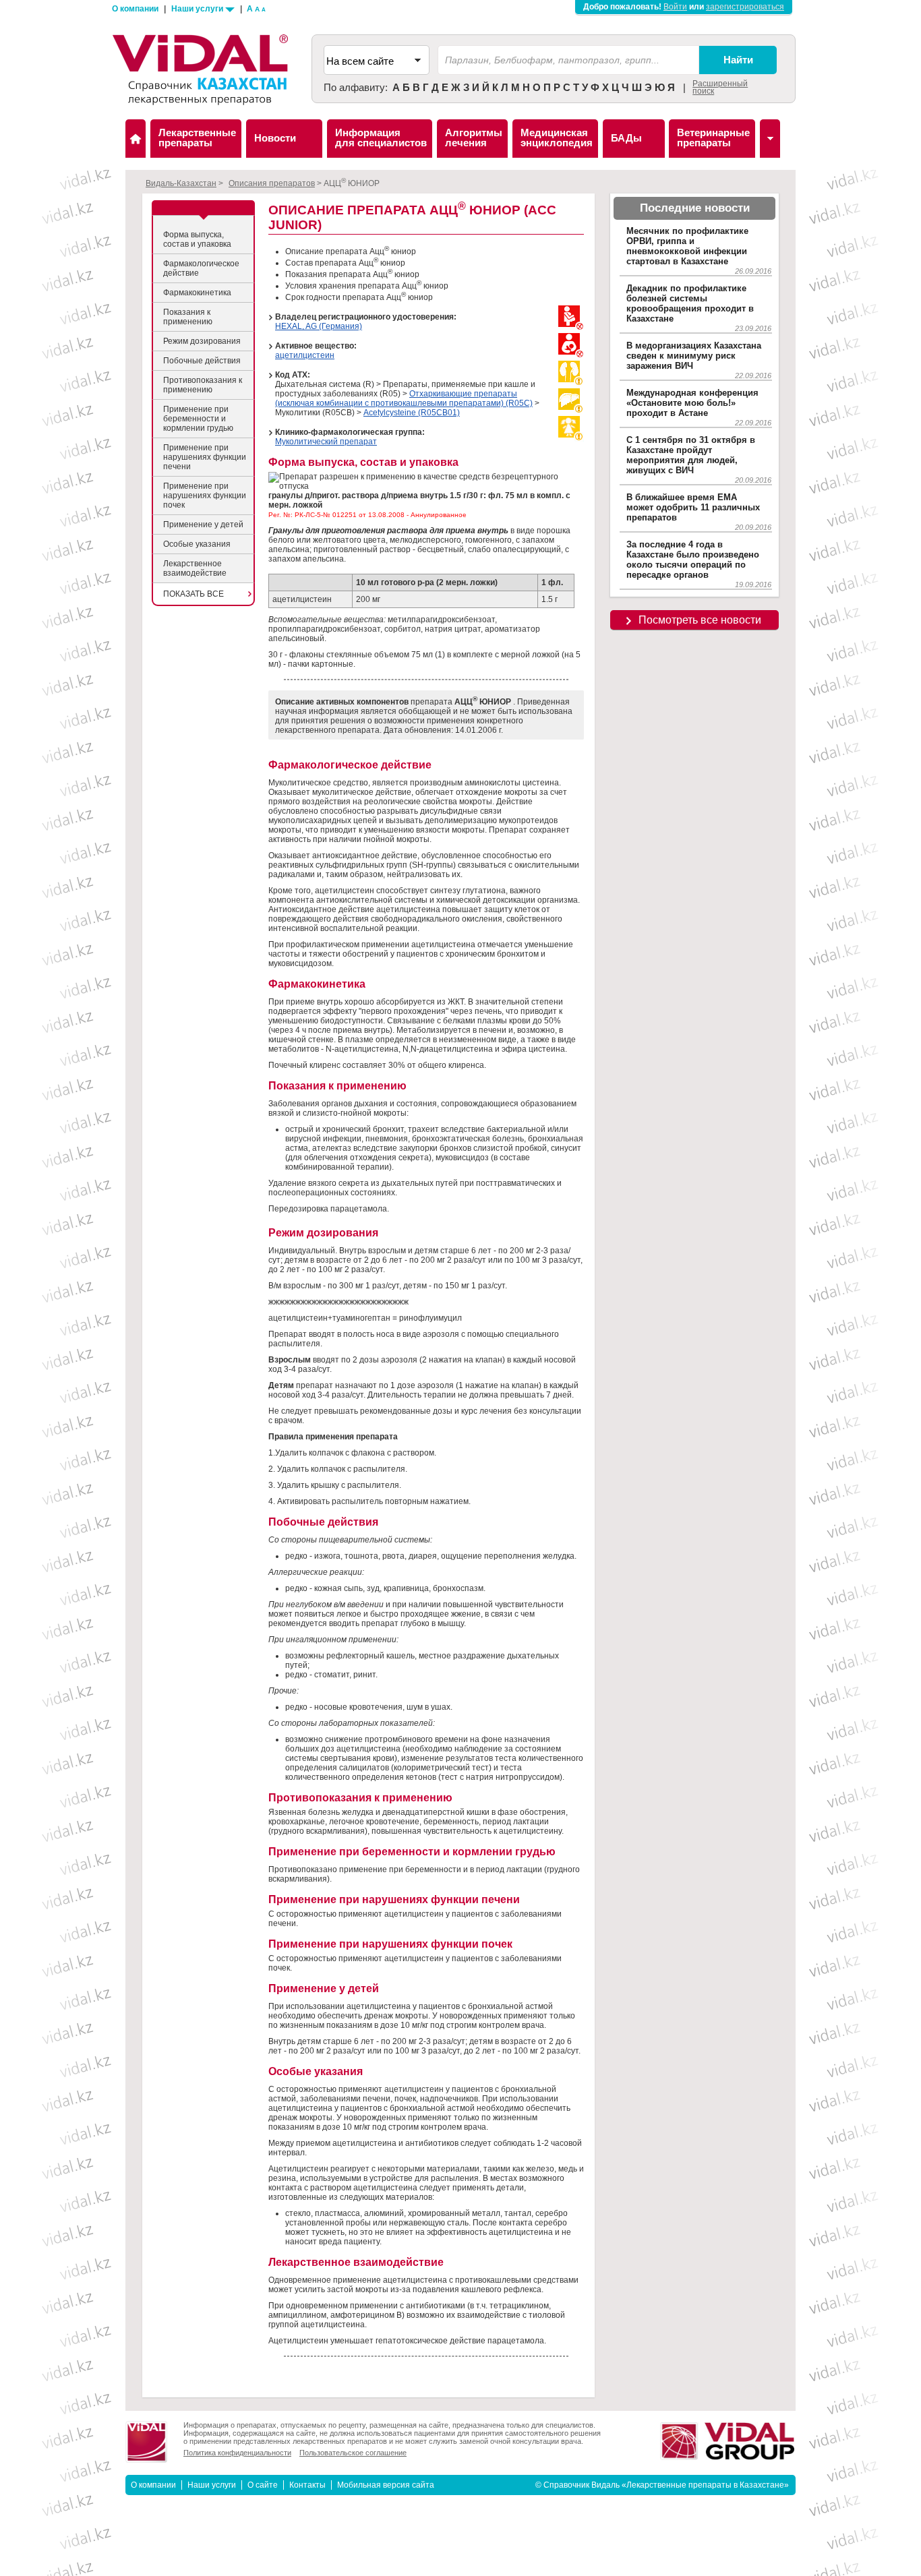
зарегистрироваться (745, 7)
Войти (675, 7)
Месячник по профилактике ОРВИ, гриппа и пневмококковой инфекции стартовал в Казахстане (687, 246)
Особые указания (197, 544)
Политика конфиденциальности (237, 2453)
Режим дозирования (202, 341)
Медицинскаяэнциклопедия (557, 138)
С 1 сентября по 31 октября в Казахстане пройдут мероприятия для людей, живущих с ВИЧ (691, 455)
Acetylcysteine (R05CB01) (412, 413)
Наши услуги (198, 9)
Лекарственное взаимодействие (195, 568)
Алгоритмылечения (474, 138)
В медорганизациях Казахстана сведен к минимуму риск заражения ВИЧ (694, 356)
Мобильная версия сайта (386, 2485)
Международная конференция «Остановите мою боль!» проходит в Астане (692, 403)
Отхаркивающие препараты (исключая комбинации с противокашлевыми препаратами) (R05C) (404, 398)
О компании (135, 9)
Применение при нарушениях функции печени (205, 457)
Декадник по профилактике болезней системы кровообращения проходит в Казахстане (690, 303)
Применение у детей (203, 525)
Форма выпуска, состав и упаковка (197, 239)
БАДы (626, 138)
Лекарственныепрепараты (197, 138)
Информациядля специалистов (381, 138)
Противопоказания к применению (203, 385)
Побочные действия (202, 361)
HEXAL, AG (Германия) (319, 326)
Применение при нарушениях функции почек (205, 496)
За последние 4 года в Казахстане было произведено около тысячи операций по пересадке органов (693, 560)
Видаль (136, 139)
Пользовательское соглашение (353, 2453)
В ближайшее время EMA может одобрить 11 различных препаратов (693, 507)
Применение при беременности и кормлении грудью (198, 419)
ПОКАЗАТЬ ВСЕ (194, 594)
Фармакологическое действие (201, 268)
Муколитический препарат (326, 442)
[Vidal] (770, 139)
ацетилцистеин (305, 355)
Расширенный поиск (720, 87)
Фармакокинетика (197, 293)
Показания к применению (188, 317)
